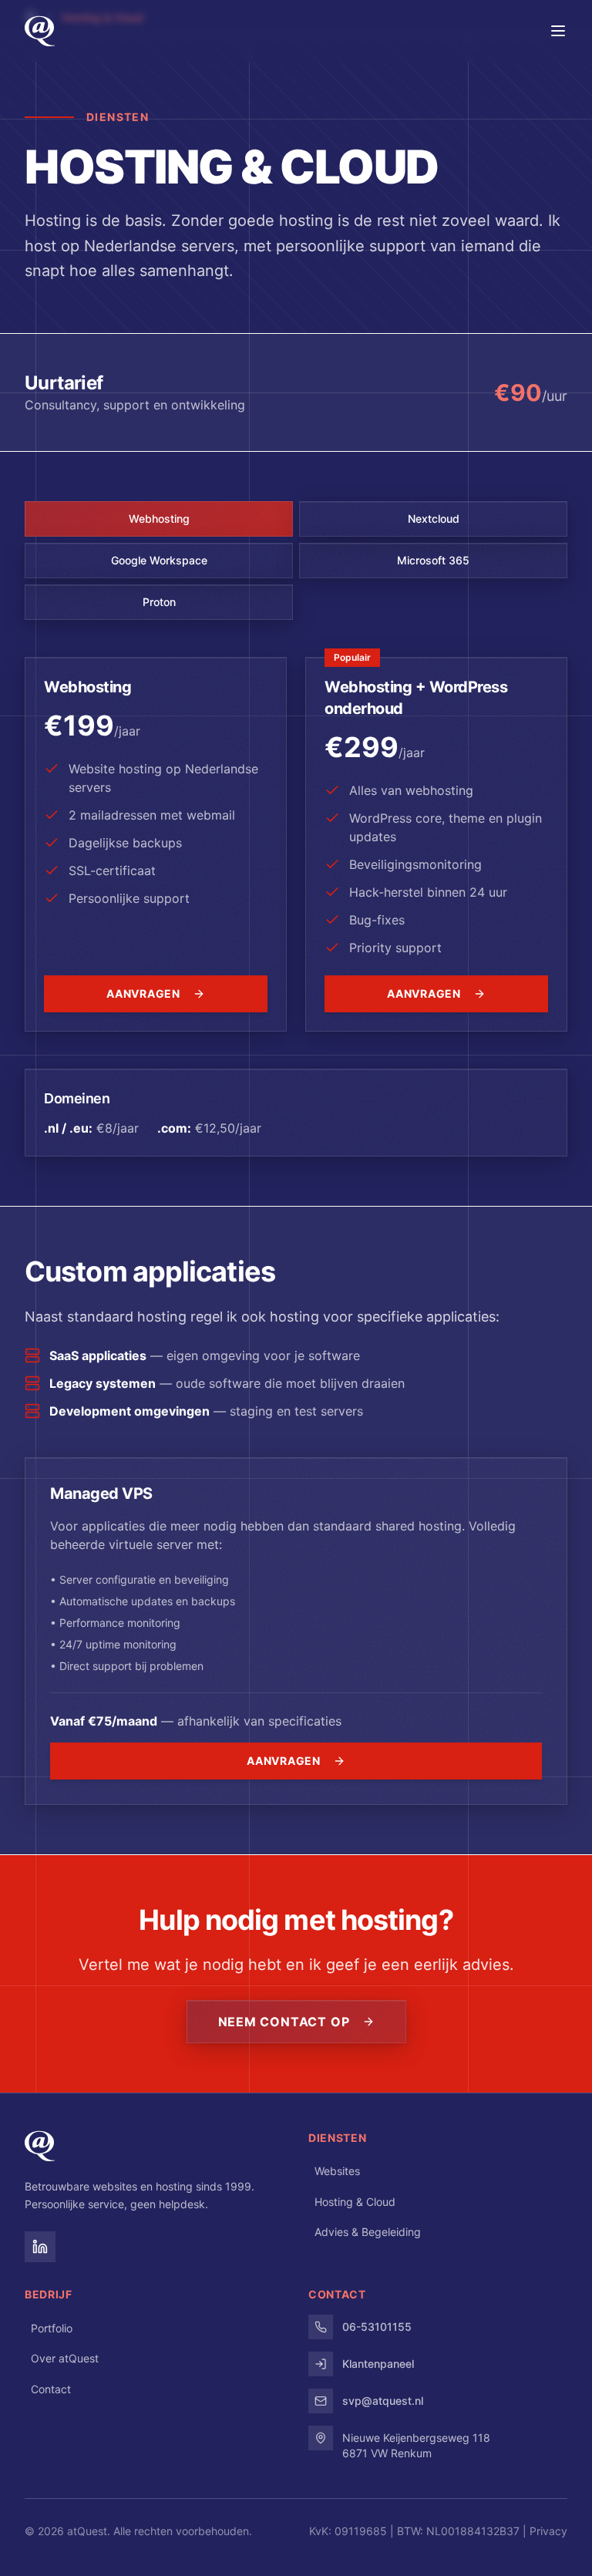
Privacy (548, 2531)
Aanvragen (143, 993)
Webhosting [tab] (159, 519)
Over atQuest (65, 2358)
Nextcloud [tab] (434, 519)
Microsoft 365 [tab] (433, 560)
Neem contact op (284, 2022)
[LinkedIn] (40, 2247)
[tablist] (296, 561)
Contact (51, 2389)
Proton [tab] (159, 602)
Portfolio (52, 2328)
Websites (337, 2171)
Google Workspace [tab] (159, 560)
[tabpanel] (296, 907)
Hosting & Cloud (355, 2202)
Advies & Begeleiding (368, 2232)
